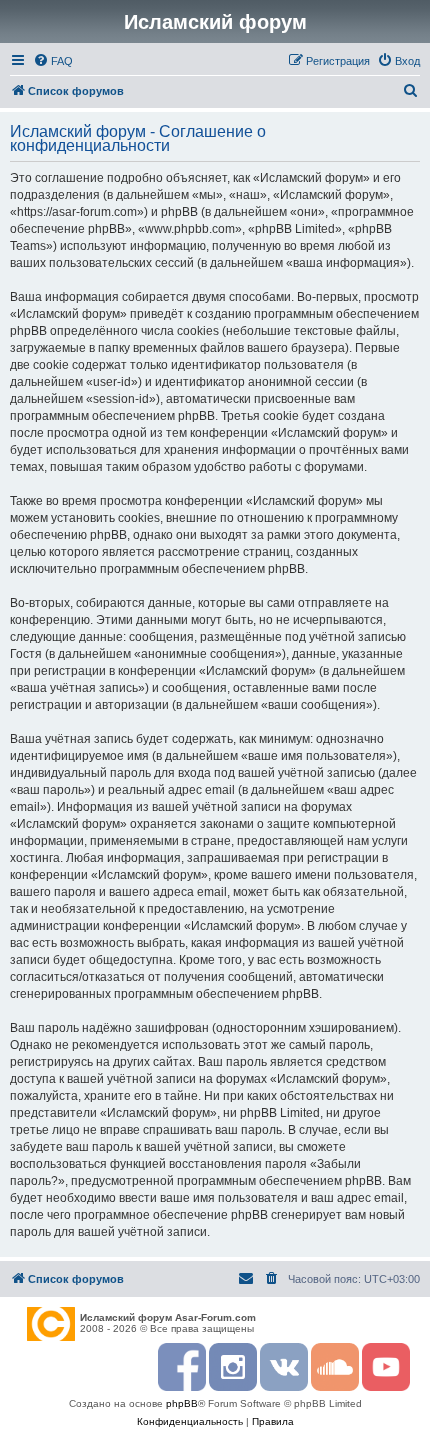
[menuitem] (53, 61)
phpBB (182, 1403)
